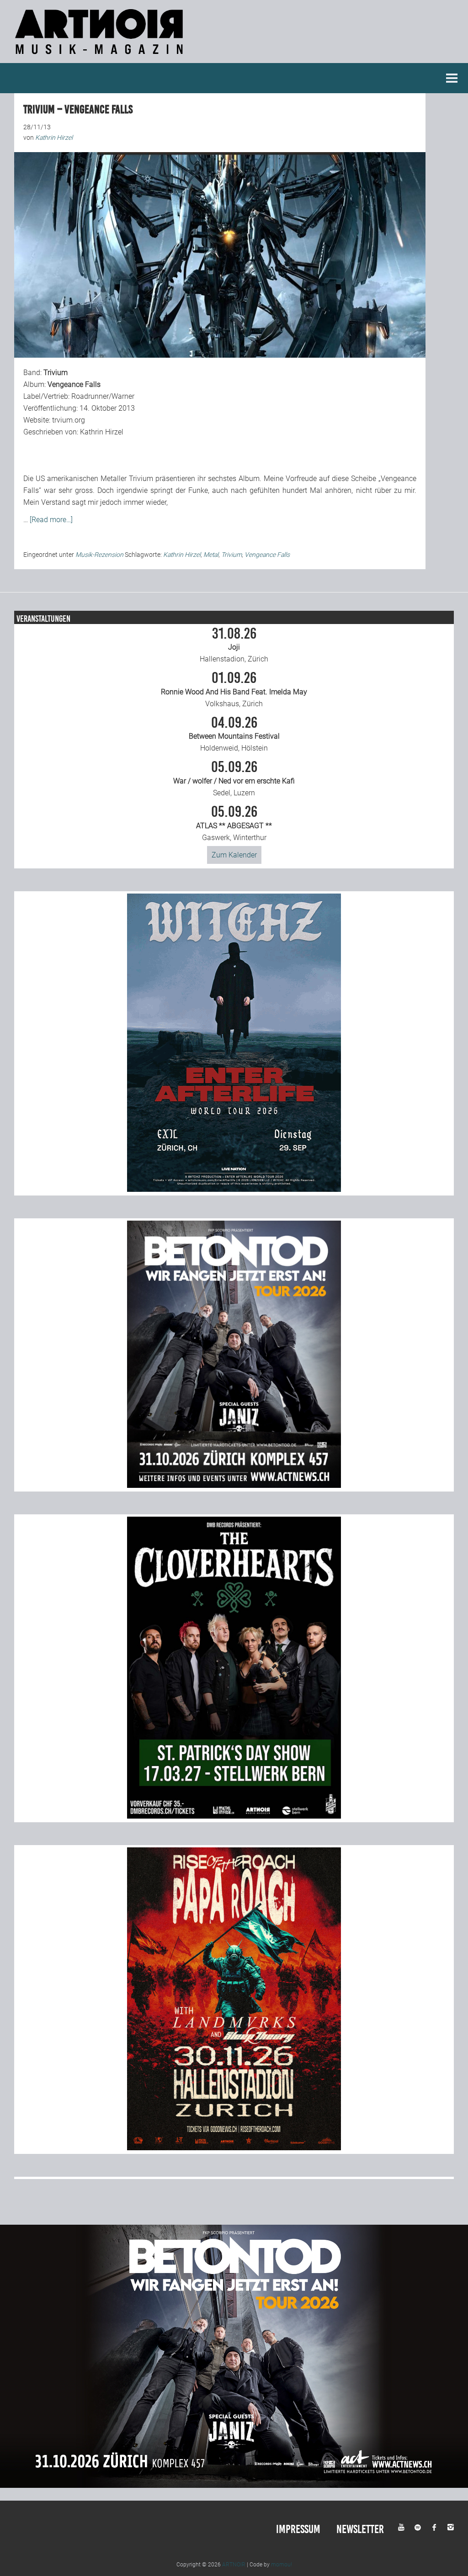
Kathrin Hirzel (182, 555)
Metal (211, 555)
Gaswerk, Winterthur (234, 823)
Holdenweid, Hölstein (234, 734)
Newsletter (360, 2529)
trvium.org (69, 420)
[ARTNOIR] (101, 57)
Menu (452, 78)
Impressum (298, 2529)
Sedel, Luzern (234, 778)
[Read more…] (51, 520)
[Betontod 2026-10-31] (234, 1485)
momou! (282, 2565)
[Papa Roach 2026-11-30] (234, 2148)
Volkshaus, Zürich (234, 689)
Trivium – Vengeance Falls (78, 109)
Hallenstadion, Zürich (234, 645)
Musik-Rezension (99, 555)
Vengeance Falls (267, 555)
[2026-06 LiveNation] (234, 1189)
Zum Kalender (234, 855)
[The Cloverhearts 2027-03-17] (234, 1816)
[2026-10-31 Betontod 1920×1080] (234, 2485)
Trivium (231, 555)
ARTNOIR (234, 2565)
